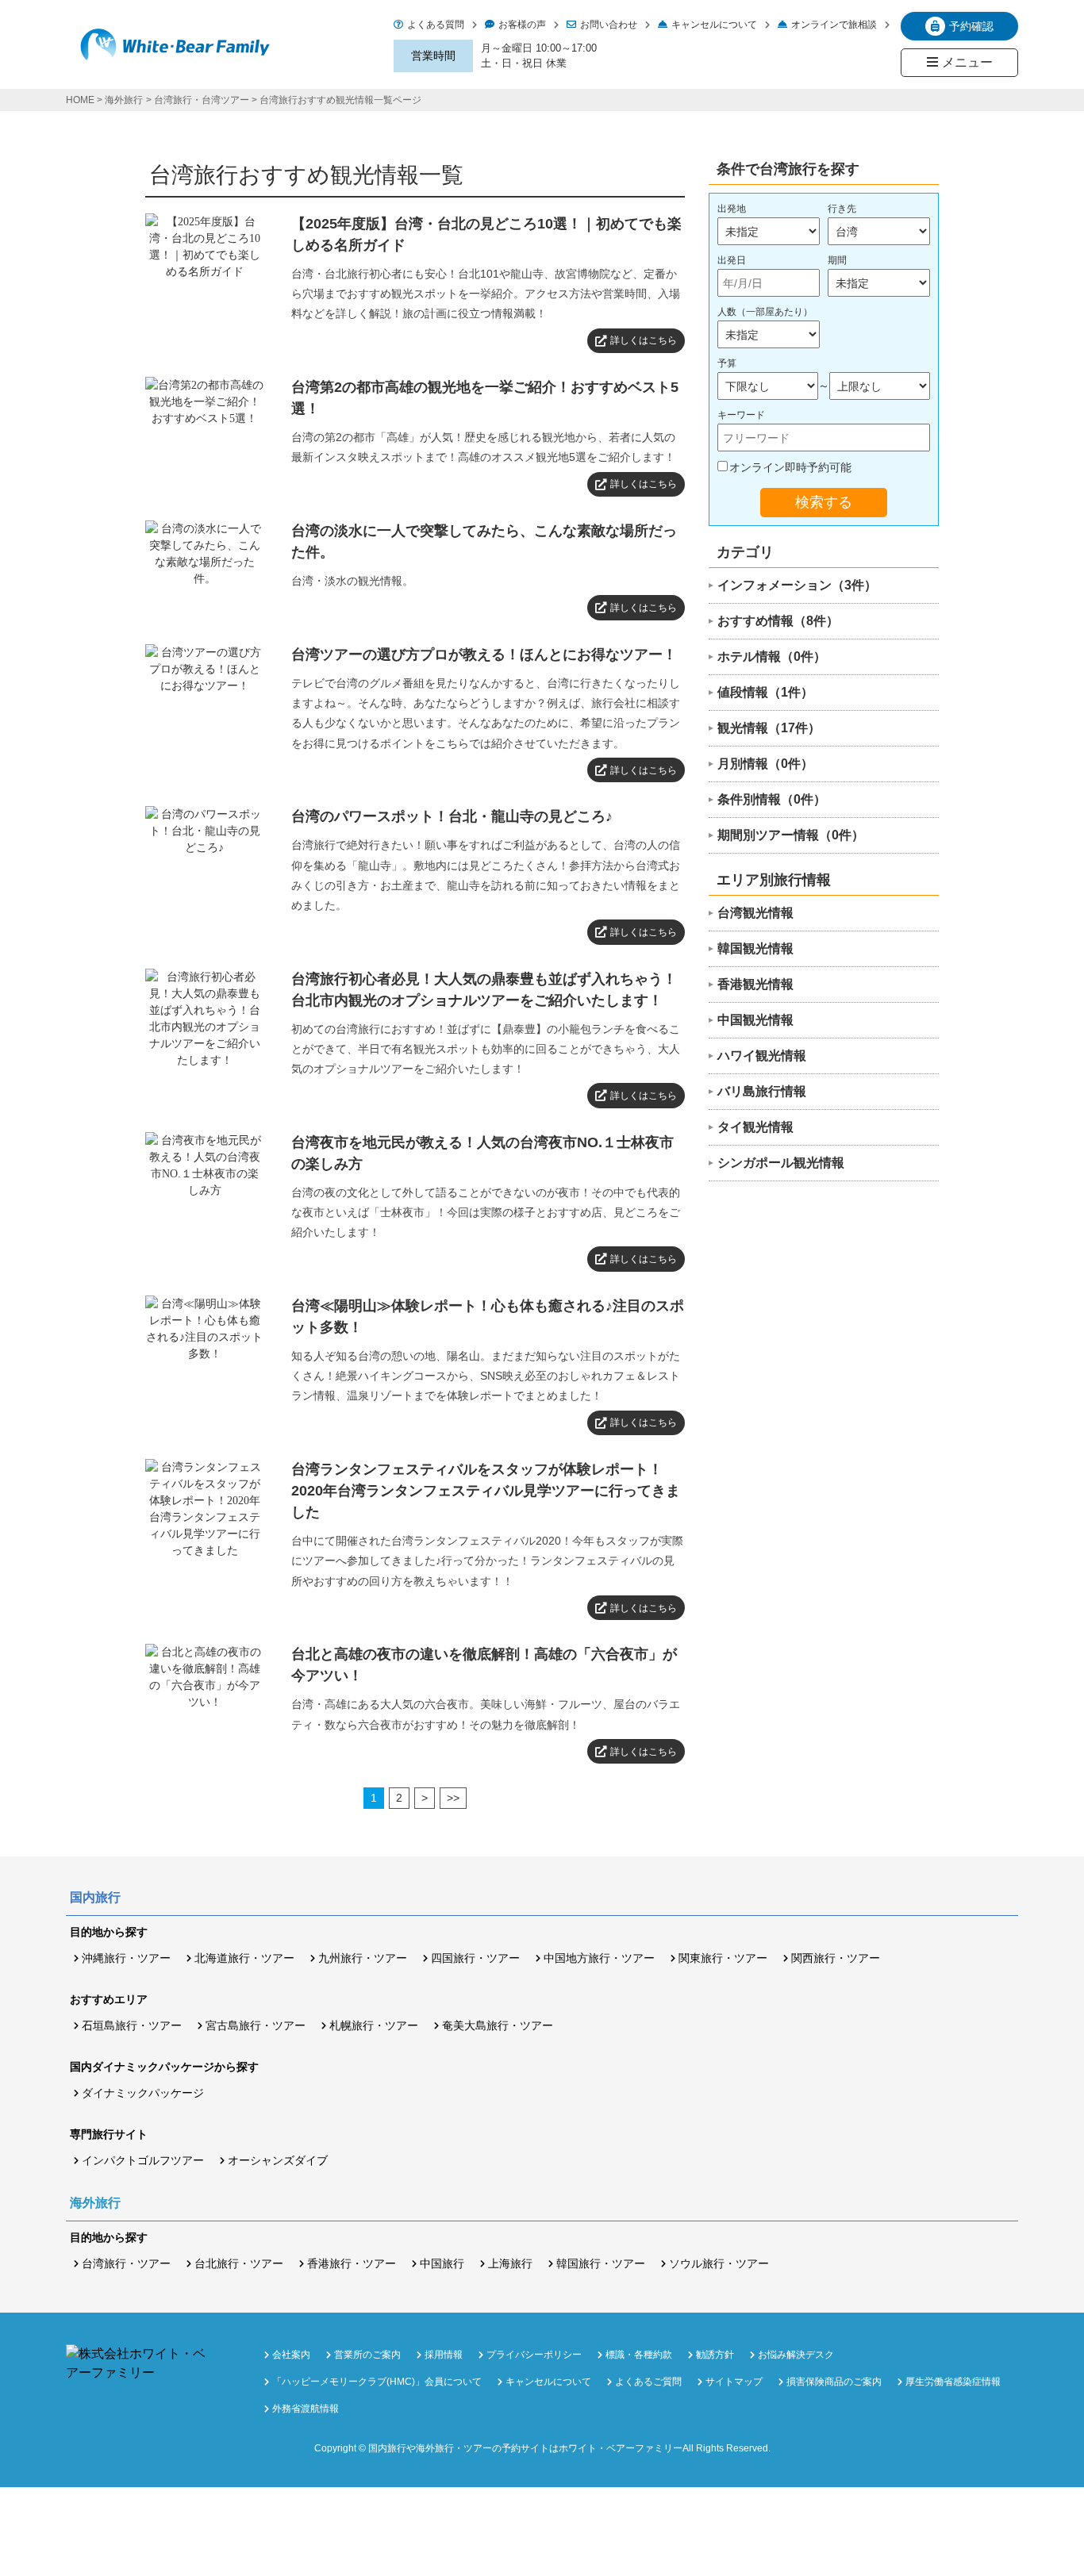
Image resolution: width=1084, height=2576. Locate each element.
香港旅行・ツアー (352, 2263)
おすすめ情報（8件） (778, 621)
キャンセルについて (714, 25)
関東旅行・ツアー (723, 1958)
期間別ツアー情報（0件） (791, 835)
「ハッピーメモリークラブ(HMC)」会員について (377, 2382)
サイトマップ (734, 2382)
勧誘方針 (715, 2355)
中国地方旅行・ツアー (599, 1958)
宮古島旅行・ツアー (256, 2025)
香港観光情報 (755, 984)
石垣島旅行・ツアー (132, 2025)
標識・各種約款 (639, 2355)
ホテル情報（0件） (772, 656)
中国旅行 (442, 2263)
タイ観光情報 (755, 1127)
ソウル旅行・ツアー (719, 2263)
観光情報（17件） (769, 728)
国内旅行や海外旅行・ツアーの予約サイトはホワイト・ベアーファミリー (525, 2448)
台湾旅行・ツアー (126, 2263)
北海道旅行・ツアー (244, 1958)
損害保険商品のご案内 (834, 2382)
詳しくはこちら (644, 340)
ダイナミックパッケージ (143, 2093)
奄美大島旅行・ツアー (498, 2025)
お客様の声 (522, 25)
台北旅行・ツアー (239, 2263)
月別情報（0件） (765, 764)
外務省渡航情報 (306, 2409)
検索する (824, 502)
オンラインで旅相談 (834, 25)
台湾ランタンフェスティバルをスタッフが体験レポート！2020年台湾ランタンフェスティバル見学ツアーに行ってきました (486, 1491)
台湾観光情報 (755, 913)
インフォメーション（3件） (797, 585)
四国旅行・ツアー (475, 1958)
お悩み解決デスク (796, 2355)
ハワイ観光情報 (762, 1056)
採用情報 (444, 2355)
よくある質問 (436, 25)
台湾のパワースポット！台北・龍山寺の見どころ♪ (452, 816)
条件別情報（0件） (772, 799)
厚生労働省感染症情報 (953, 2382)
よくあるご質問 (648, 2382)
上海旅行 (510, 2263)
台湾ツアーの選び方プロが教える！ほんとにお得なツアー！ (484, 655)
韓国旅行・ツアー (601, 2263)
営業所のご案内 (367, 2355)
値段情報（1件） (765, 692)
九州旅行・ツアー (363, 1958)
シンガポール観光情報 (781, 1163)
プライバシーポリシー (534, 2355)
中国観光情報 (755, 1020)
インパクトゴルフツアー (143, 2160)
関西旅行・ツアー (836, 1958)
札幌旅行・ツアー (374, 2025)
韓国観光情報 (755, 948)
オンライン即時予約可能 (790, 467)
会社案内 (291, 2355)
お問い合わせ (609, 25)
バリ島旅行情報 (762, 1091)
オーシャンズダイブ (278, 2160)
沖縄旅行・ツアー (126, 1958)
